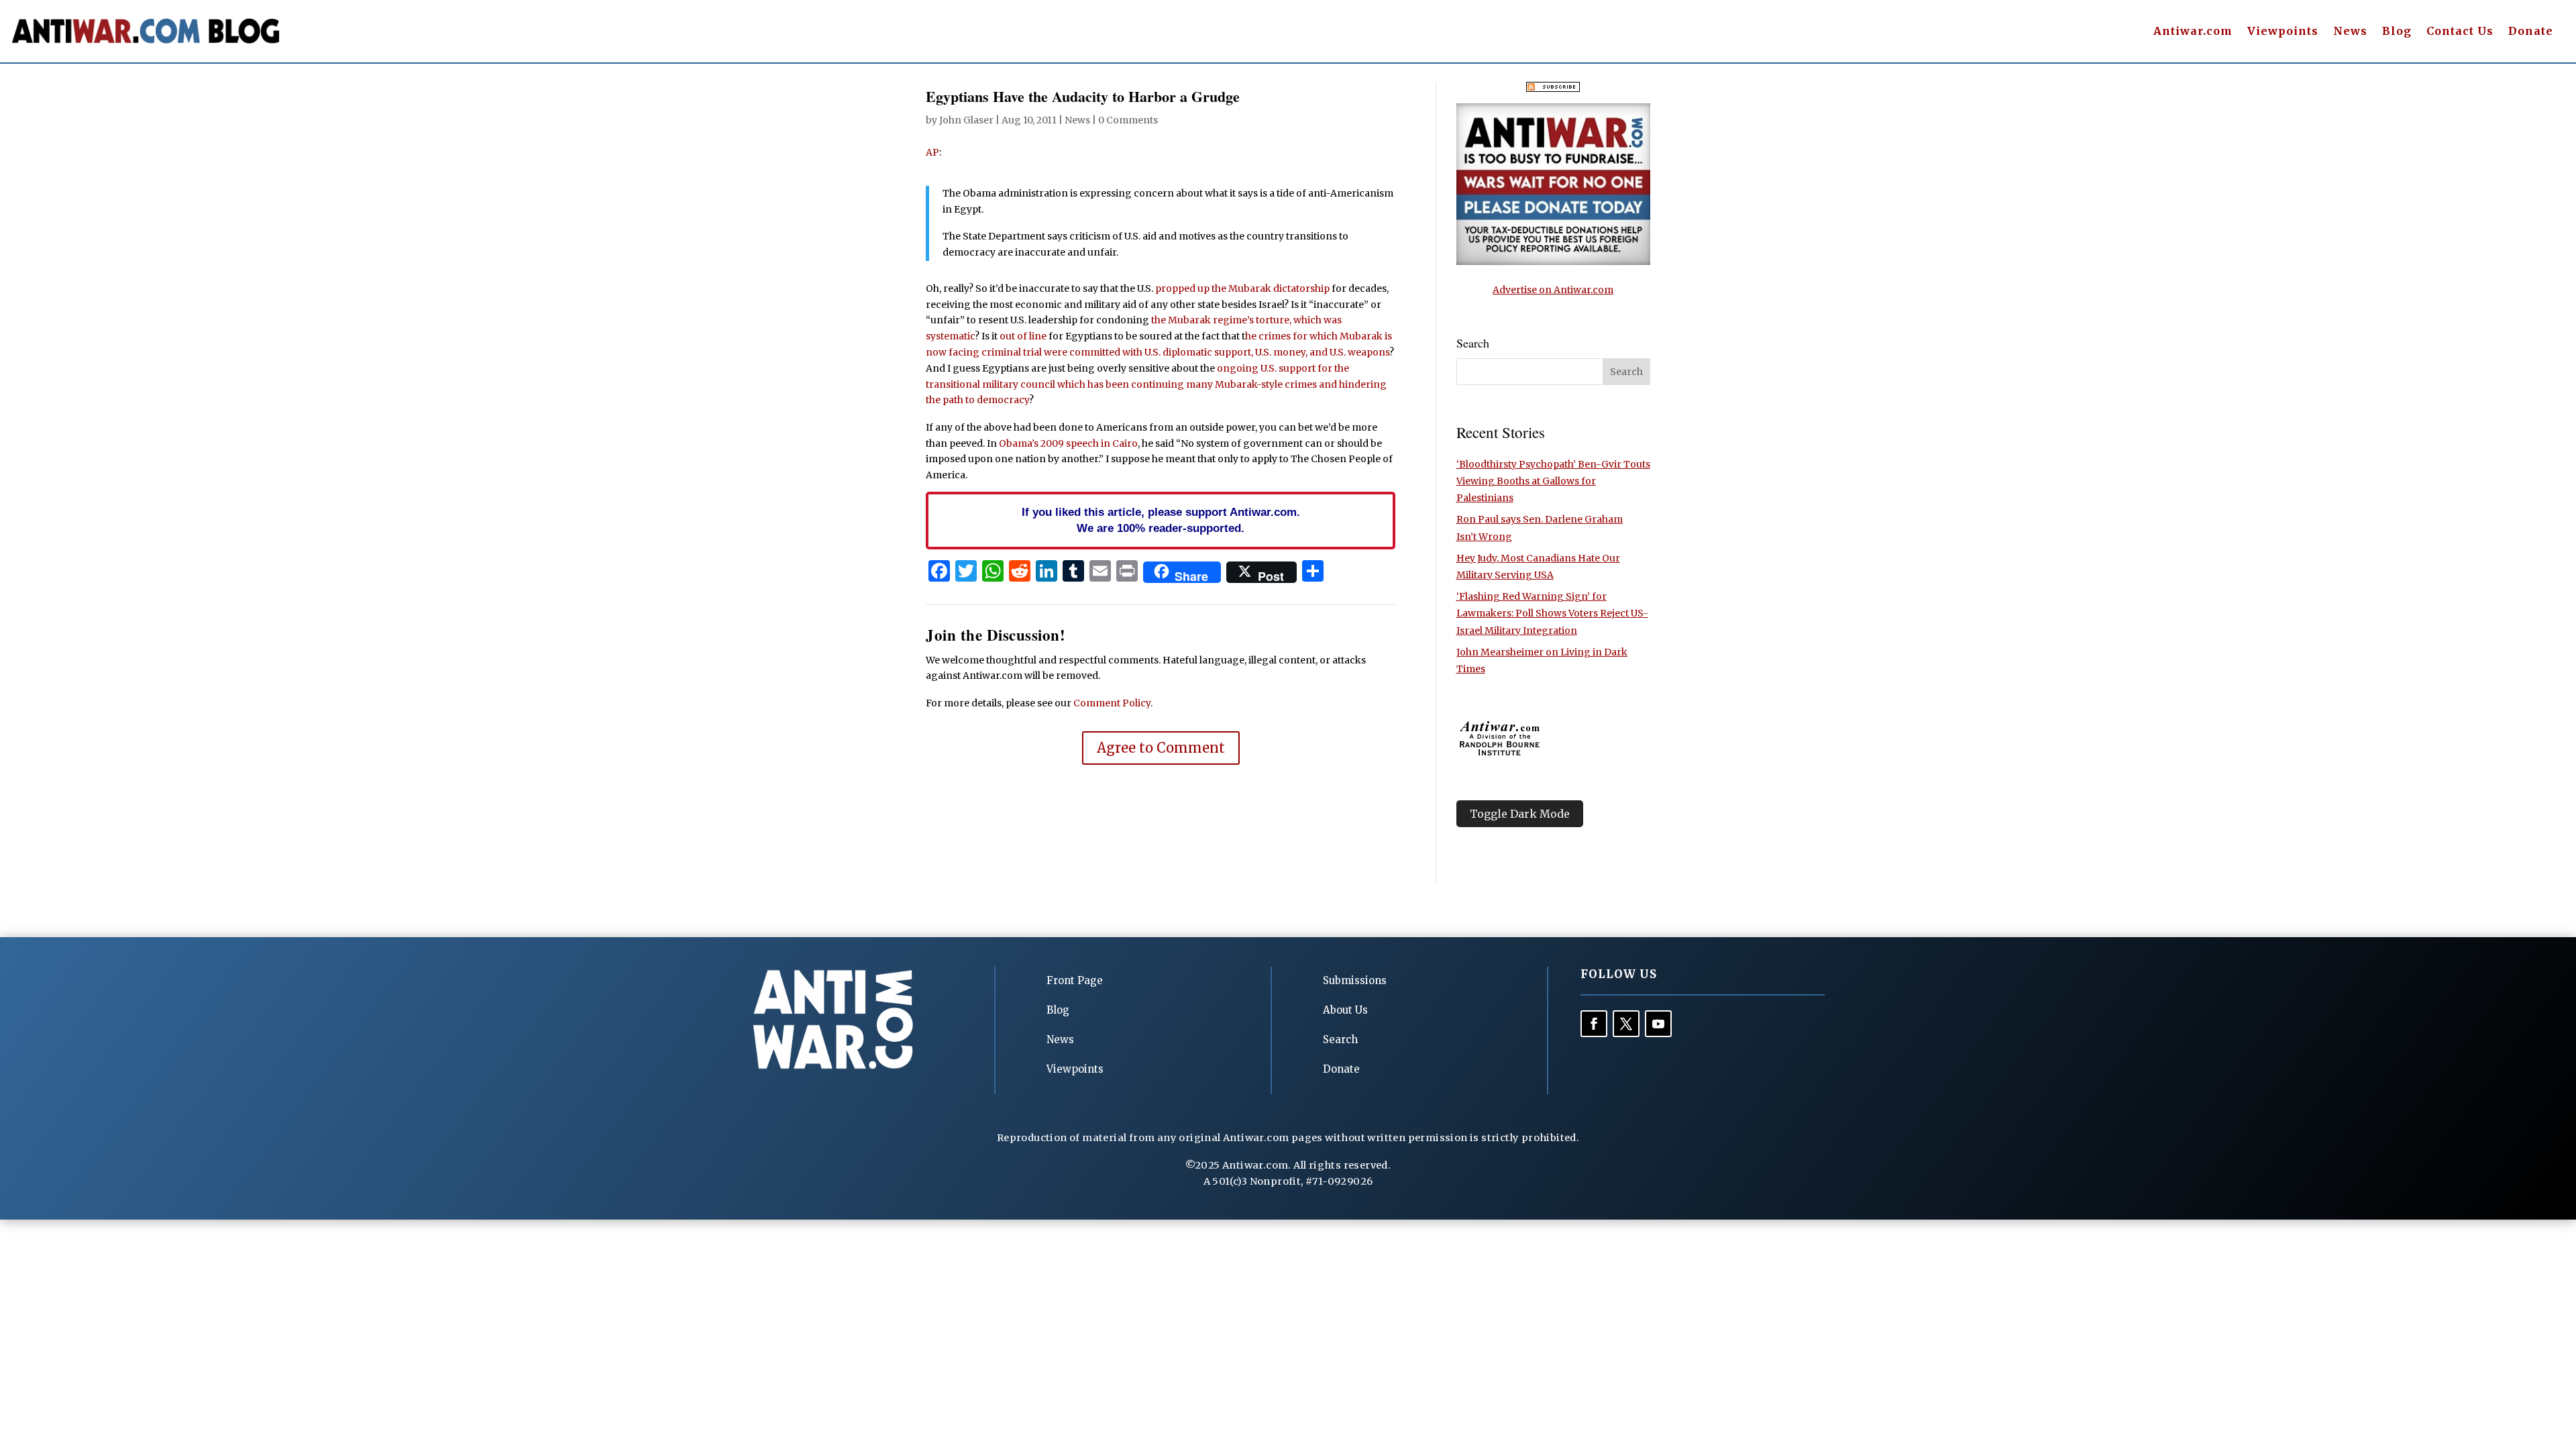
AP (932, 152)
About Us (1345, 1010)
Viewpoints (2283, 32)
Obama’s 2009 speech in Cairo (1068, 443)
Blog (2397, 32)
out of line (1023, 336)
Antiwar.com (2193, 32)
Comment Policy (1112, 703)
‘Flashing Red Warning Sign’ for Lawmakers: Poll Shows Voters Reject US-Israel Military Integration (1552, 613)
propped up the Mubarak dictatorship (1242, 288)
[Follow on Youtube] (1658, 1024)
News (2350, 32)
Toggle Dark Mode (1520, 814)
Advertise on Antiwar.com (1553, 290)
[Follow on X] (1626, 1024)
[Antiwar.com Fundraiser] (1553, 262)
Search (1340, 1039)
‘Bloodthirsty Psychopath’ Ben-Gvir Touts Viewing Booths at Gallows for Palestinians (1553, 481)
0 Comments (1128, 120)
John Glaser (966, 120)
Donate (2531, 32)
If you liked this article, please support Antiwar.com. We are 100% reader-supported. (1161, 520)
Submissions (1355, 980)
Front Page (1075, 980)
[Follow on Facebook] (1594, 1024)
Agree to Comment (1161, 748)
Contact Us (2460, 32)
